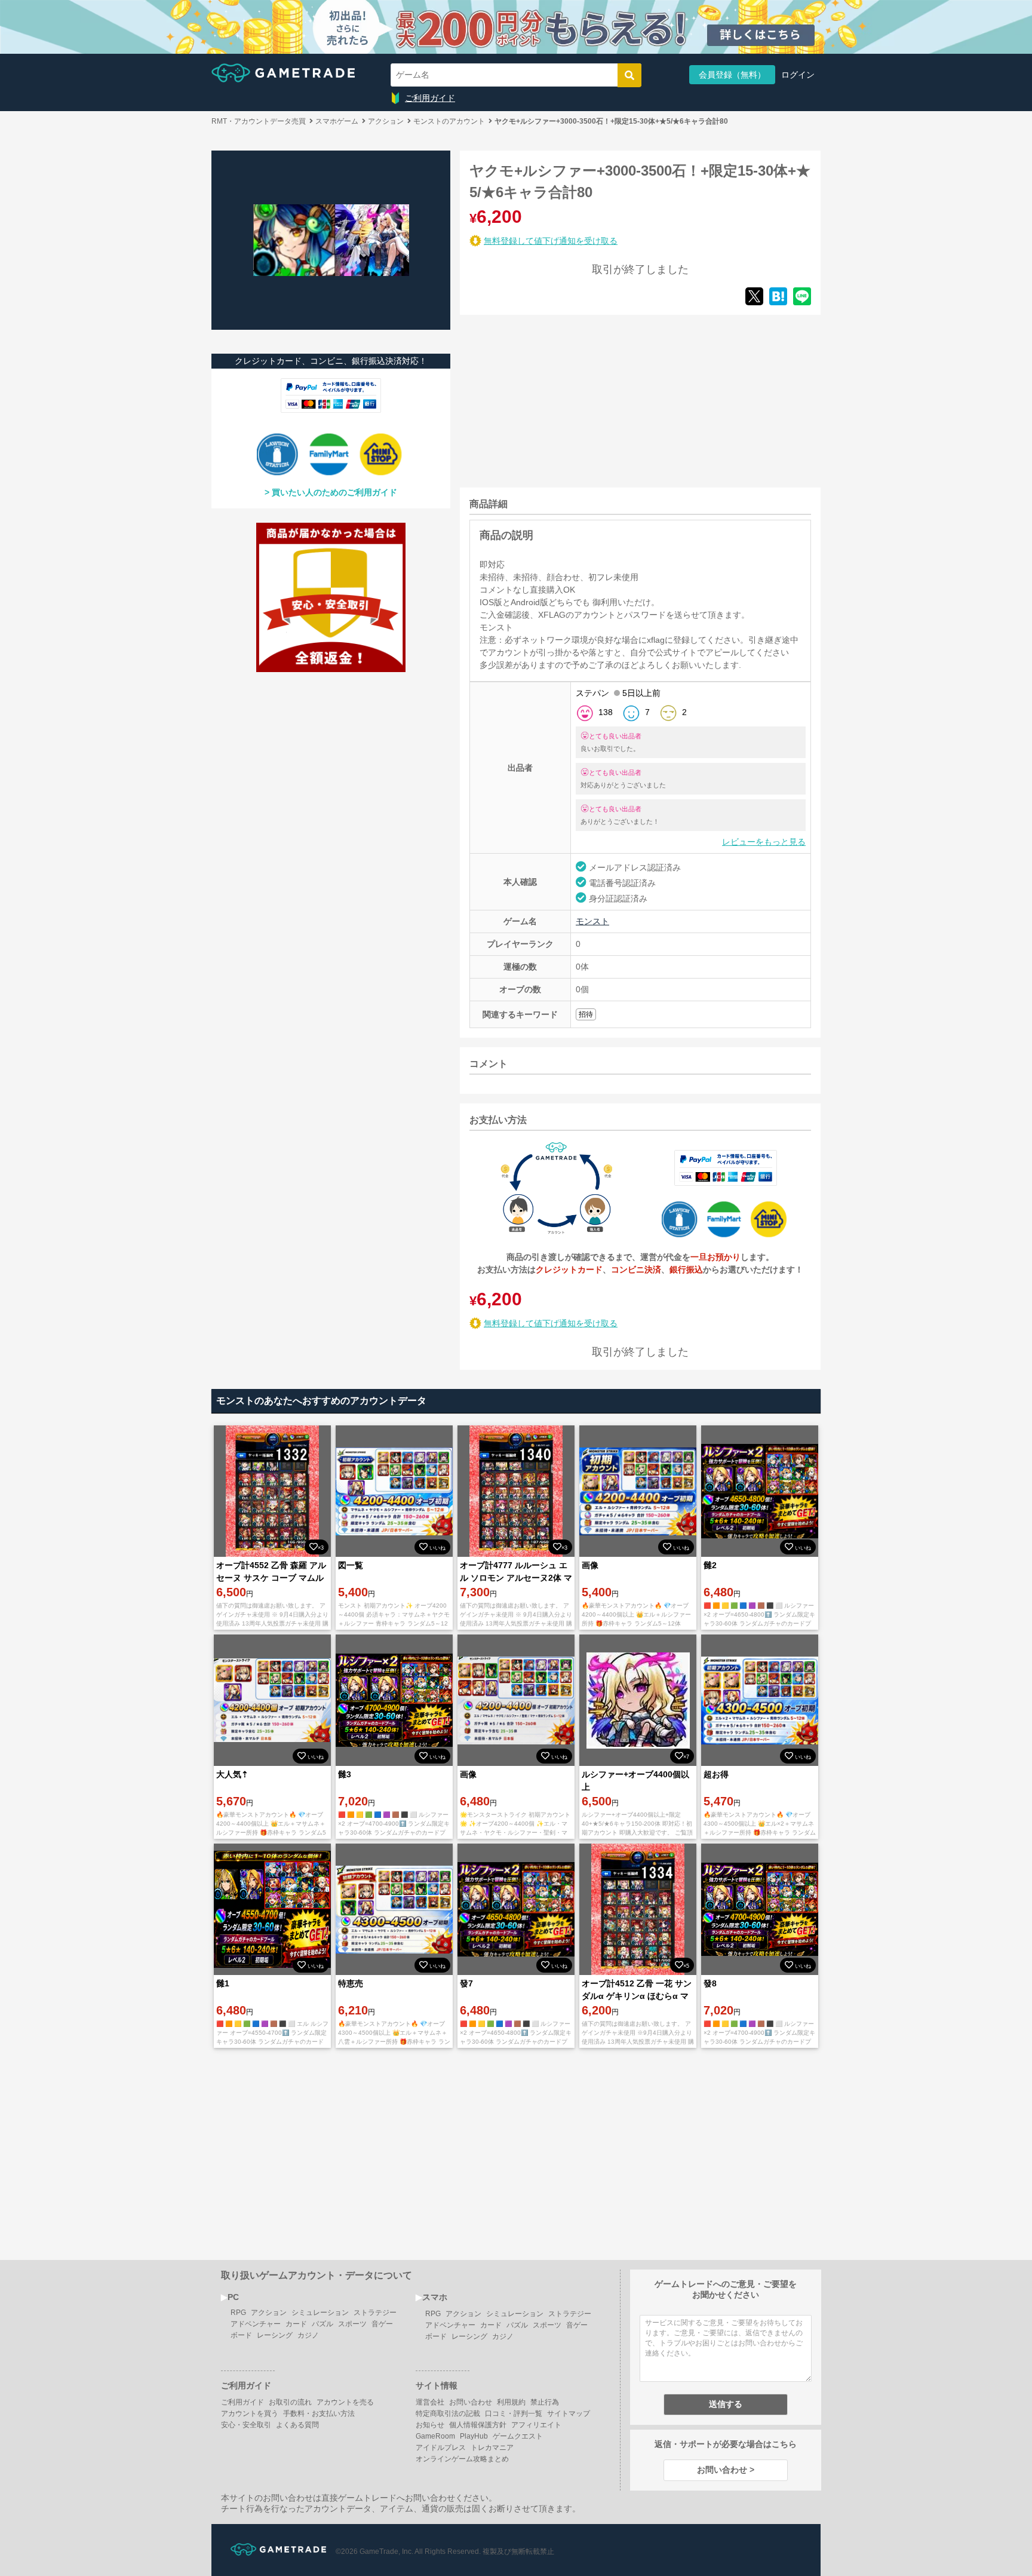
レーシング (275, 2335)
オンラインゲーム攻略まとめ (462, 2459)
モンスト (592, 921)
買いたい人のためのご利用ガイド (334, 492)
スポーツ (352, 2324)
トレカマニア (492, 2448)
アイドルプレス (441, 2448)
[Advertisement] (549, 399)
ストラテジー (375, 2313)
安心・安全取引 (246, 2425)
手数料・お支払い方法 (319, 2414)
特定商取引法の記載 (448, 2414)
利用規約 (511, 2402)
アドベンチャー (256, 2324)
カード (296, 2324)
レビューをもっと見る (764, 842)
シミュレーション (320, 2313)
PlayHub (474, 2436)
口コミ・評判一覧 (514, 2414)
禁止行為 (545, 2402)
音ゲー (382, 2324)
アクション (269, 2313)
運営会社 (430, 2402)
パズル (322, 2324)
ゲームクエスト (518, 2436)
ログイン (798, 75)
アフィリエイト (536, 2425)
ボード (241, 2335)
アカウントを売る (345, 2402)
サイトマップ (569, 2414)
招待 (586, 1014)
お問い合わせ (471, 2402)
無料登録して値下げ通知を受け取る (551, 241)
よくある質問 (297, 2425)
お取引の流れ (290, 2402)
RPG (238, 2313)
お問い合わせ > (726, 2470)
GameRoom (435, 2436)
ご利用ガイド (430, 98)
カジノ (308, 2335)
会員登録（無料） (732, 75)
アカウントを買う (250, 2414)
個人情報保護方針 (478, 2425)
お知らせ (430, 2425)
